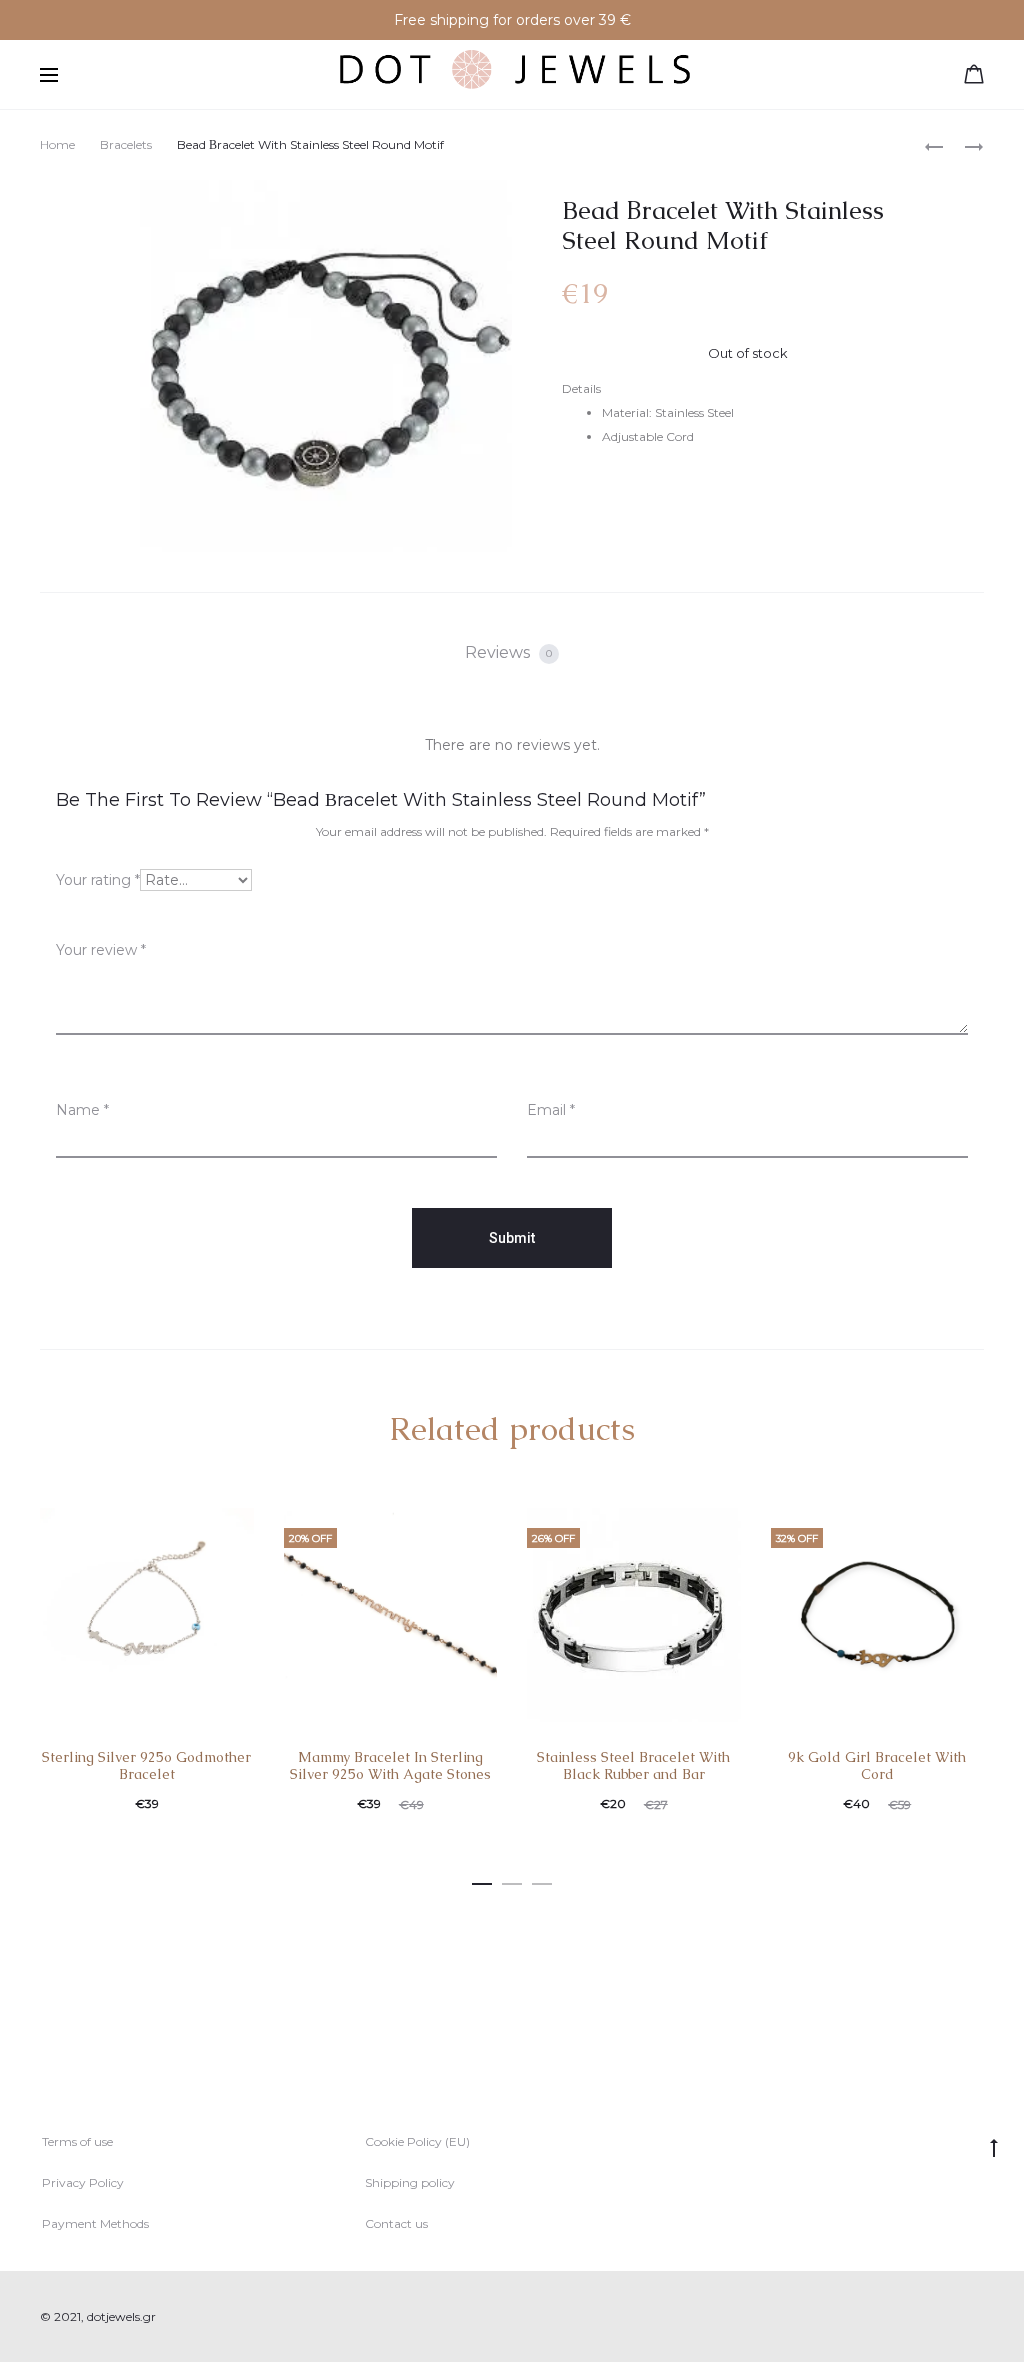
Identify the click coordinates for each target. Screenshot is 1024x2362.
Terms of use (77, 2141)
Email (551, 1110)
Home (57, 144)
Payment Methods (95, 2223)
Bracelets (126, 144)
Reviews (508, 652)
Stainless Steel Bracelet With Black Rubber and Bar (633, 1765)
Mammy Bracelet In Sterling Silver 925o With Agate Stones (390, 1765)
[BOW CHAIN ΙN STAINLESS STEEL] (964, 145)
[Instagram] (978, 2317)
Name (82, 1110)
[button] (482, 1880)
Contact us (396, 2223)
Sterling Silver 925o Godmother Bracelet (146, 1765)
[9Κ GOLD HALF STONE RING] (934, 145)
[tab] (512, 653)
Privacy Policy (83, 2182)
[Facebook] (934, 2317)
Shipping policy (410, 2182)
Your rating (98, 880)
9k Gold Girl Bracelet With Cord (877, 1765)
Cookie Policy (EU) (417, 2141)
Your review (101, 950)
